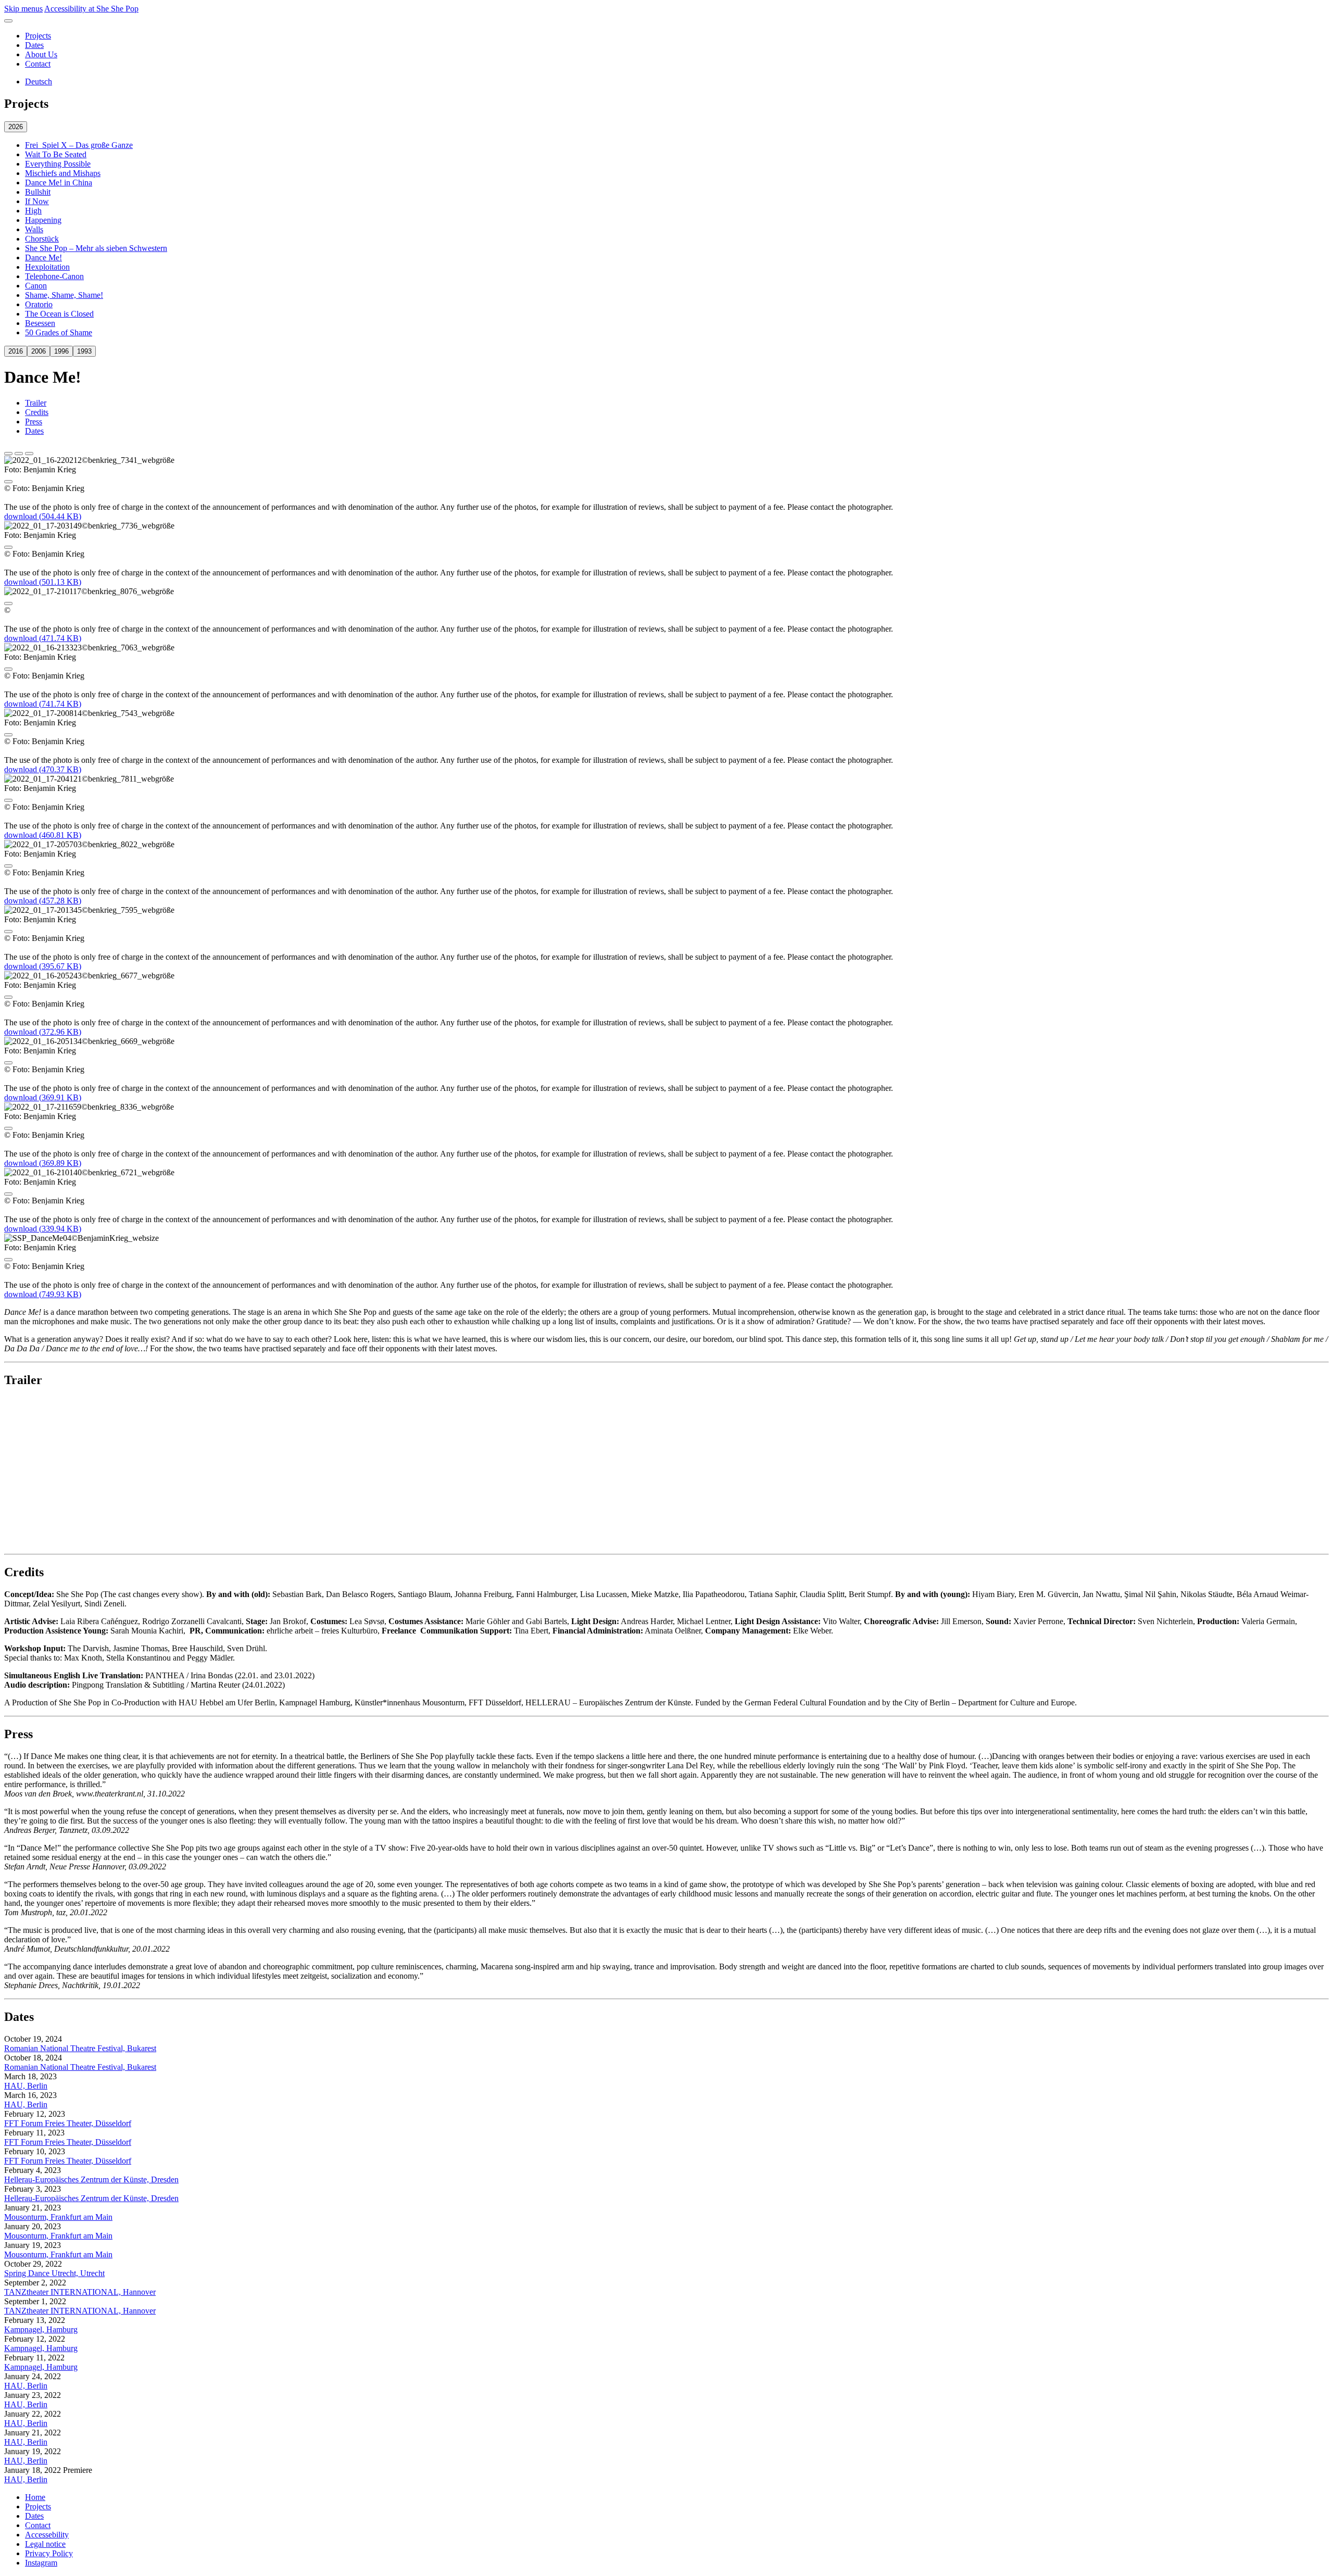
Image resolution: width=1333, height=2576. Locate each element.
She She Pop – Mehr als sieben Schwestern (96, 248)
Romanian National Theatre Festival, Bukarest (80, 2048)
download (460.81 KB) (43, 835)
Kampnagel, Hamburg (41, 2329)
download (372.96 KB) (43, 1032)
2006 (39, 351)
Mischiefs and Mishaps (63, 173)
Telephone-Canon (54, 276)
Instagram (41, 2563)
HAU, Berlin (26, 2086)
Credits (37, 412)
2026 (16, 127)
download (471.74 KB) (43, 638)
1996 (61, 351)
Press (34, 422)
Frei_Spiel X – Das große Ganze (79, 145)
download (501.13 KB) (43, 582)
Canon (36, 286)
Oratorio (39, 304)
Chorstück (42, 239)
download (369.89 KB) (43, 1163)
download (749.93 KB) (43, 1294)
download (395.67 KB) (43, 966)
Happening (43, 220)
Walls (34, 229)
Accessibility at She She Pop (91, 9)
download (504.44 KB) (43, 516)
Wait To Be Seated (56, 154)
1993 (84, 351)
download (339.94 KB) (43, 1229)
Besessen (40, 323)
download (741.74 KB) (43, 704)
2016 (16, 351)
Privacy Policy (49, 2553)
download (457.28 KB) (43, 901)
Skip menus (23, 9)
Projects (38, 36)
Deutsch (39, 81)
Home (35, 2497)
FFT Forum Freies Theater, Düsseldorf (68, 2123)
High (33, 211)
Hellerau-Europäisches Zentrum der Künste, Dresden (91, 2179)
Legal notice (45, 2544)
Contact (38, 64)
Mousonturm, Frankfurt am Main (58, 2217)
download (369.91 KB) (43, 1097)
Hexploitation (47, 267)
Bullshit (38, 192)
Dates (34, 45)
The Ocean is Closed (59, 314)
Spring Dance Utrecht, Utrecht (54, 2273)
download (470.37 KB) (43, 769)
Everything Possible (58, 164)
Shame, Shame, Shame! (64, 295)
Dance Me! (43, 257)
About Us (41, 54)
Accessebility (47, 2535)
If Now (37, 201)
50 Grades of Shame (59, 332)
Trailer (36, 403)
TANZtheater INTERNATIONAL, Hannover (80, 2292)
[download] (8, 482)
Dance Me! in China (59, 183)
